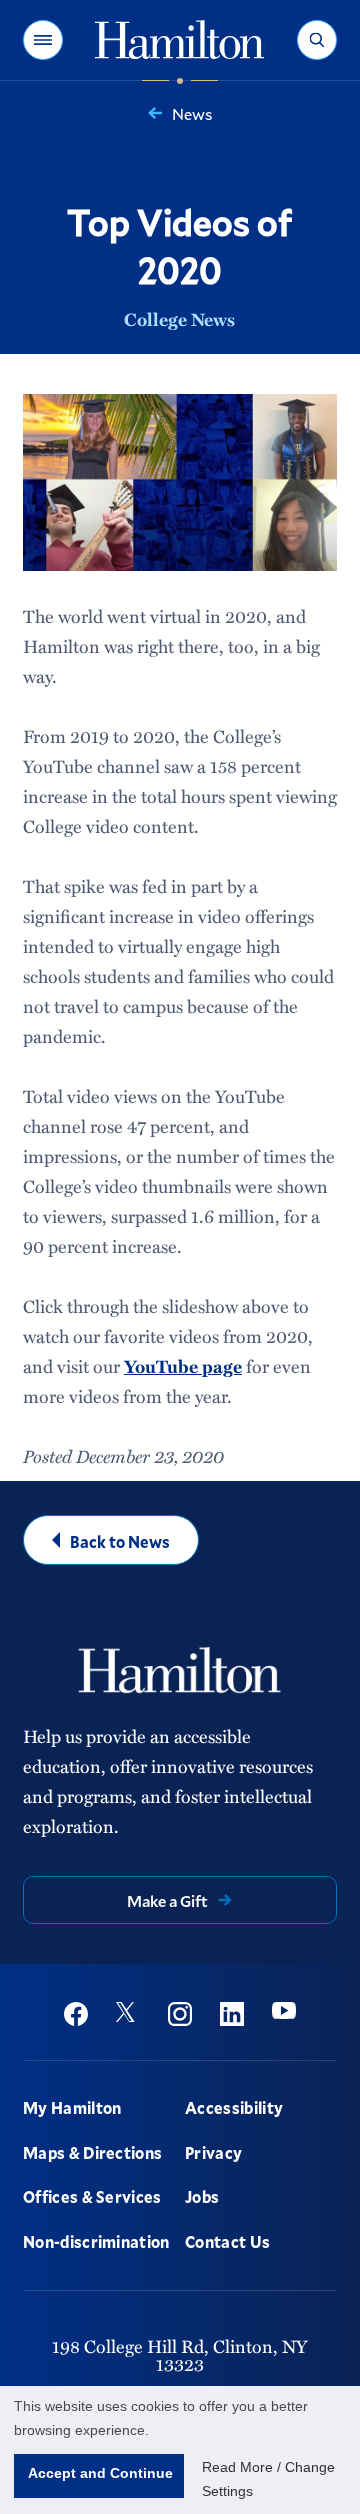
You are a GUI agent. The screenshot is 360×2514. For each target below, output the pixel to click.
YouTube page (183, 1366)
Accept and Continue (100, 2473)
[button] (43, 40)
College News (179, 319)
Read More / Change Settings (268, 2479)
